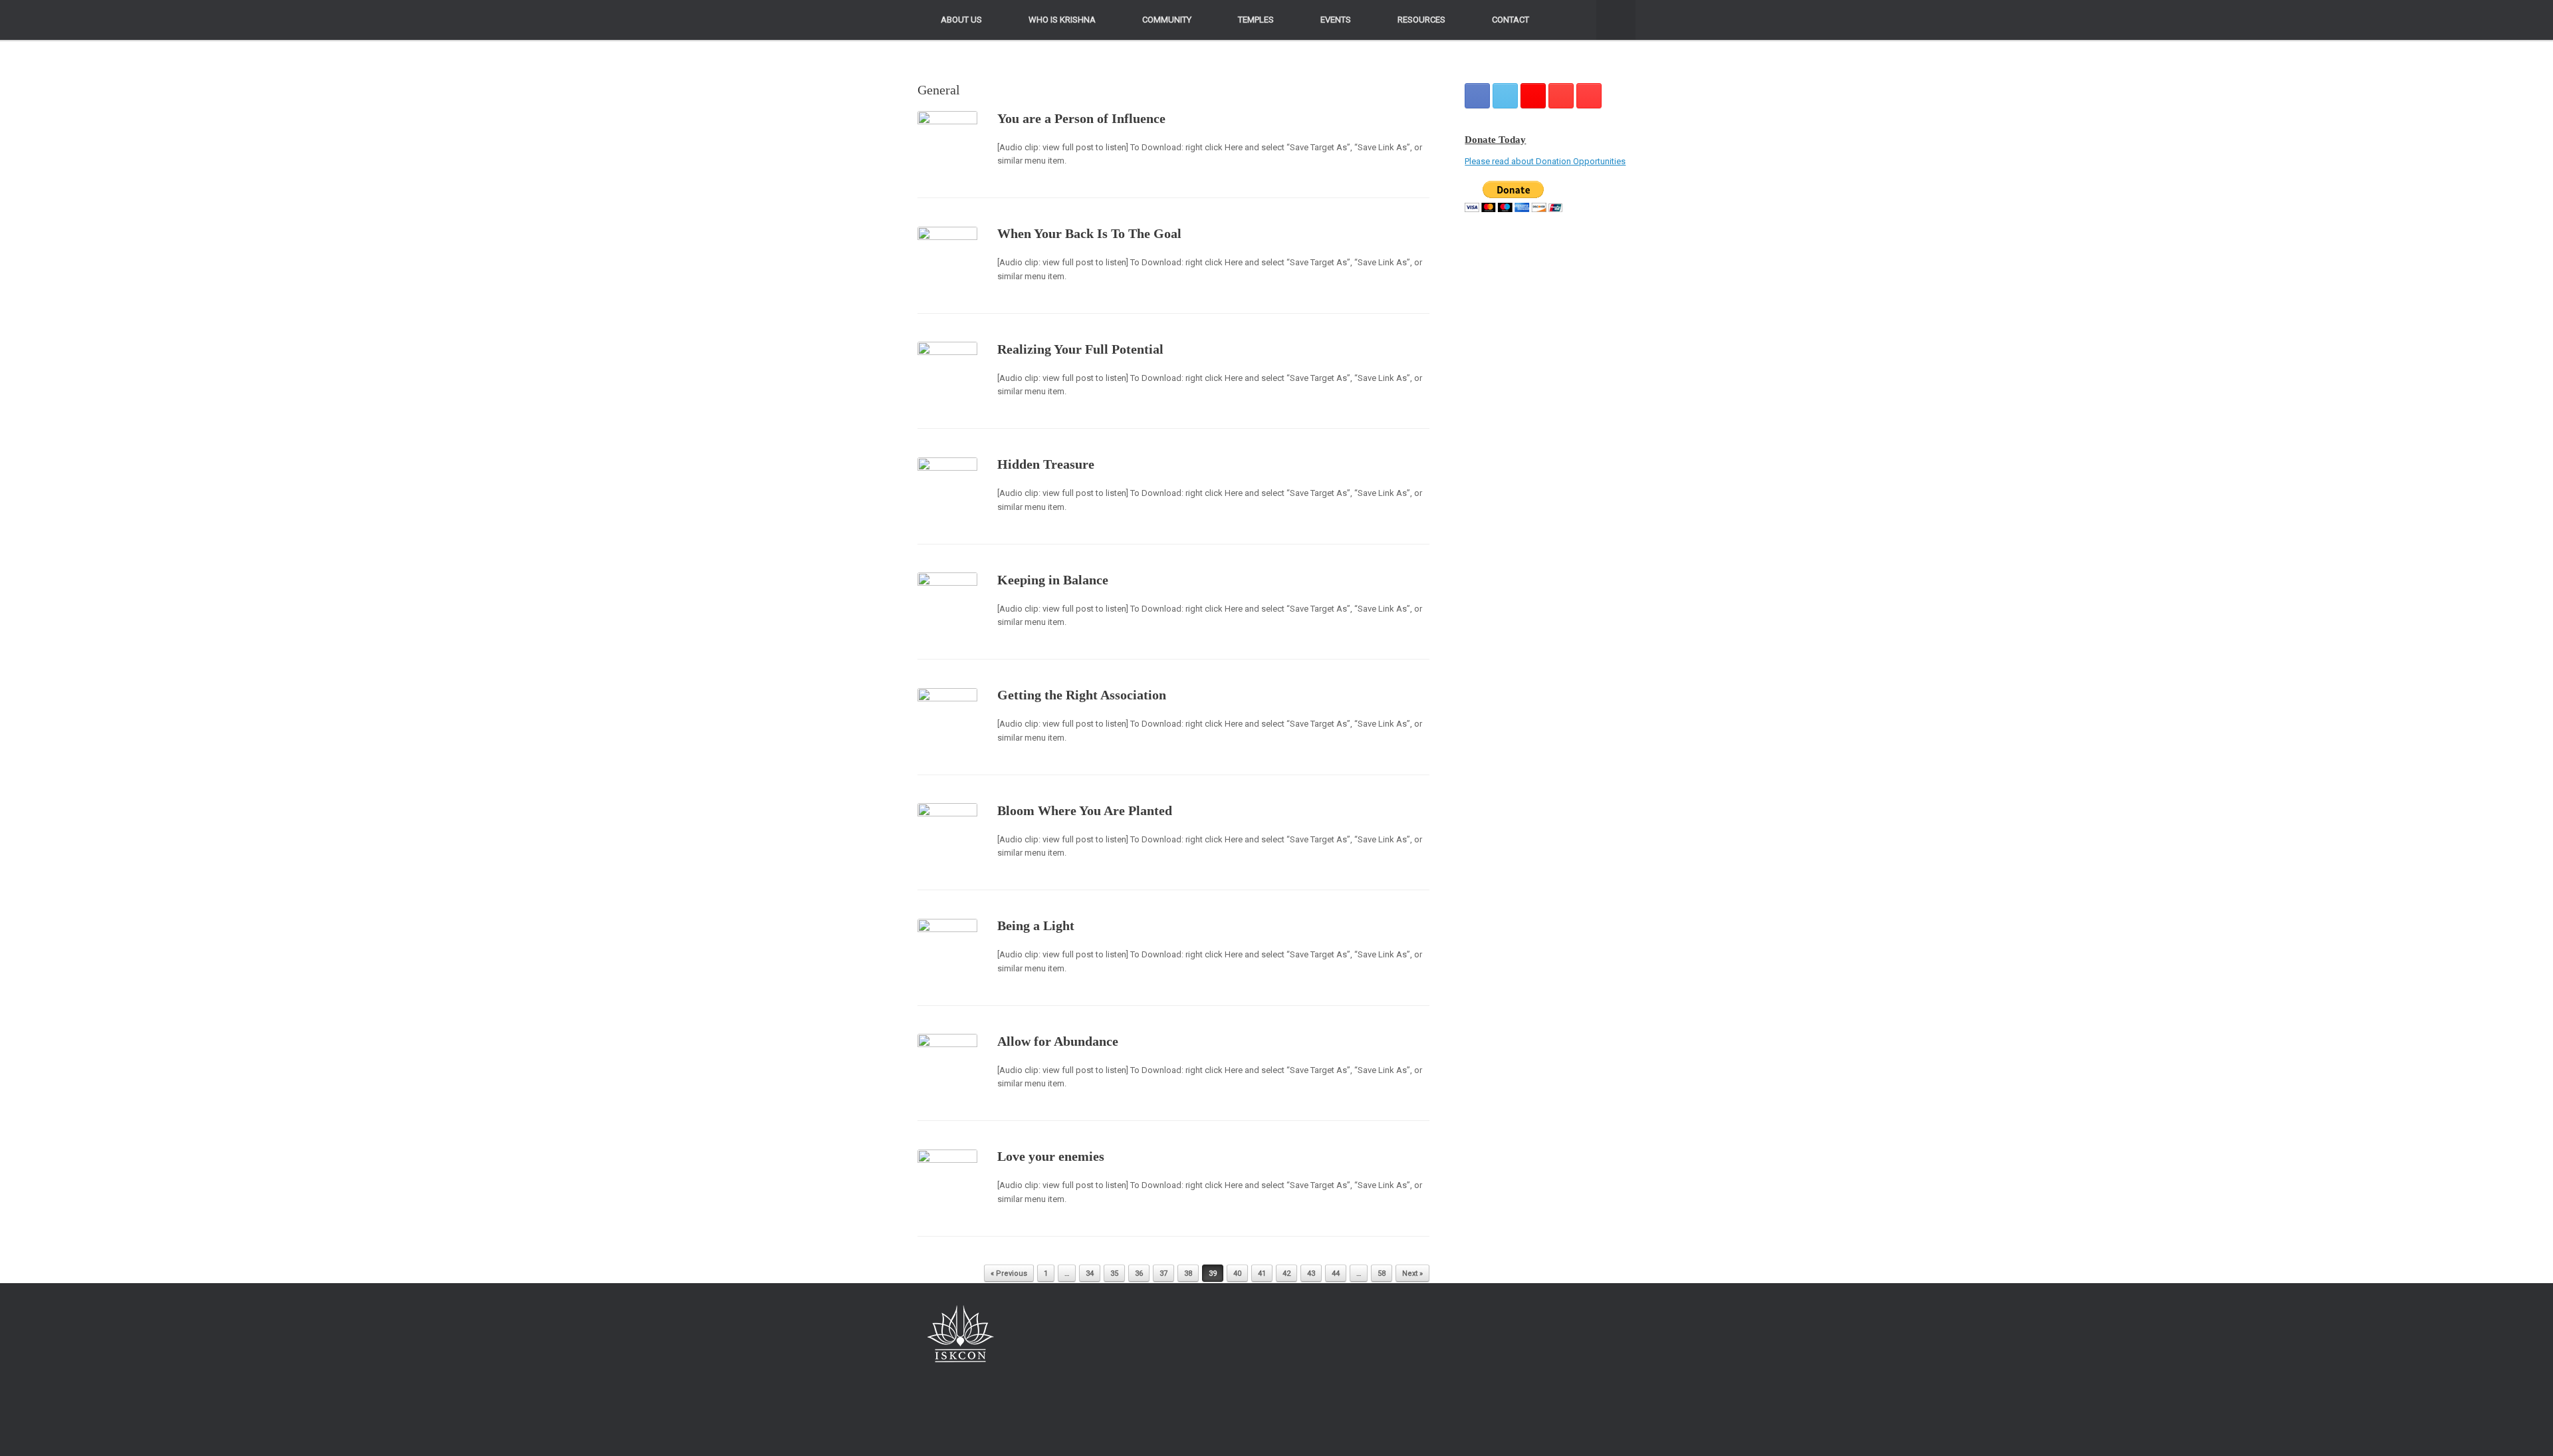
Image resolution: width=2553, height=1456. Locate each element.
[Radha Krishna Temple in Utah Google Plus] (1533, 96)
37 (1163, 1274)
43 (1311, 1274)
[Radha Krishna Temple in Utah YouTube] (1589, 96)
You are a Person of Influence (1081, 118)
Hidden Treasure (1046, 464)
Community (1167, 20)
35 (1114, 1274)
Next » (1412, 1274)
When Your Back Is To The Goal (1089, 233)
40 (1237, 1274)
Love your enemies (1051, 1156)
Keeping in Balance (1053, 580)
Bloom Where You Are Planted (1085, 810)
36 (1139, 1274)
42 (1286, 1274)
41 (1262, 1274)
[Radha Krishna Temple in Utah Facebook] (1477, 96)
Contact (1511, 20)
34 (1090, 1274)
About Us (961, 20)
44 (1336, 1274)
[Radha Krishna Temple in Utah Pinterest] (1561, 96)
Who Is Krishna (1062, 20)
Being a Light (1036, 925)
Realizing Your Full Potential (1080, 349)
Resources (1421, 20)
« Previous (1009, 1274)
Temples (1256, 20)
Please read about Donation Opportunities (1545, 161)
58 (1382, 1274)
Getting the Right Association (1082, 695)
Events (1336, 20)
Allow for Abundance (1058, 1041)
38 (1188, 1274)
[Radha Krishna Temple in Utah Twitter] (1505, 96)
